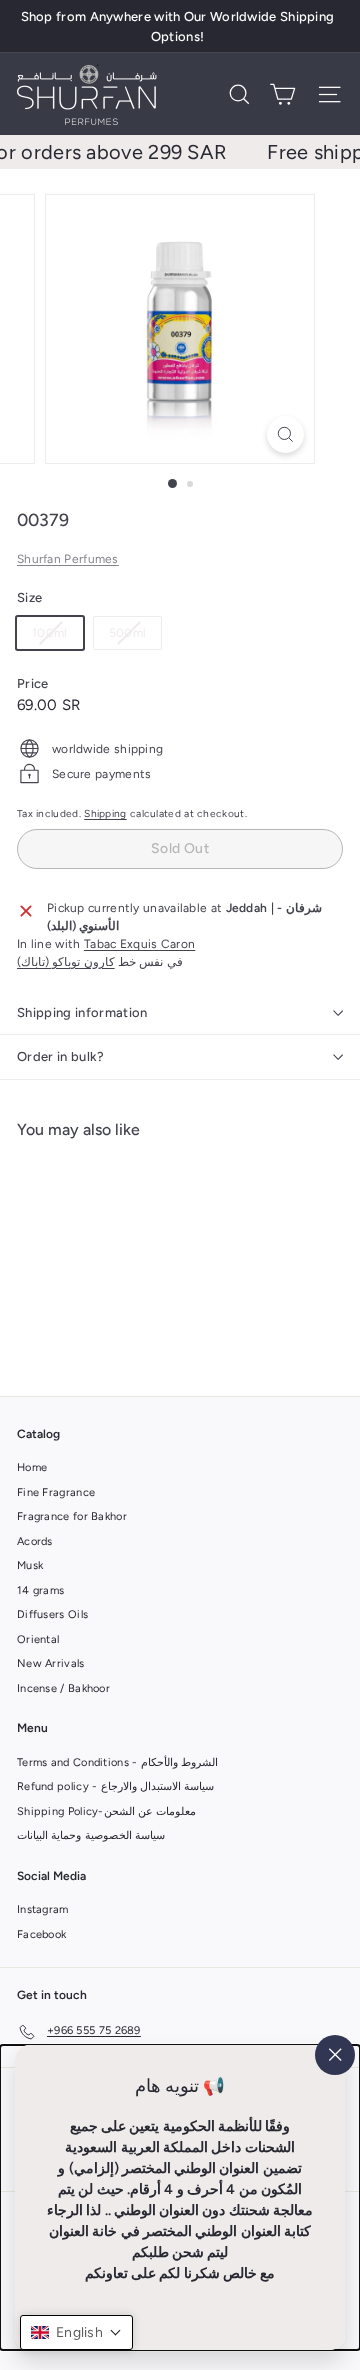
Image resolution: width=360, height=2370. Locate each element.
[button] (76, 2332)
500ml (135, 637)
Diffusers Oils (52, 1614)
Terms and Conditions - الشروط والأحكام (117, 1762)
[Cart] (282, 94)
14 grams (40, 1590)
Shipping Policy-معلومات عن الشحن (106, 1811)
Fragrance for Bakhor (72, 1516)
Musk (30, 1565)
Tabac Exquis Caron (139, 944)
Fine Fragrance (56, 1492)
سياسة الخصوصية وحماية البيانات (91, 1835)
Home (32, 1467)
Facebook (41, 1934)
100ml (57, 637)
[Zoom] (285, 434)
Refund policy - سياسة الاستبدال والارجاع (115, 1786)
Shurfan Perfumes (68, 559)
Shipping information (82, 1012)
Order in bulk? (61, 1056)
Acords (35, 1541)
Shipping (105, 813)
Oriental (38, 1639)
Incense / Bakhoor (63, 1688)
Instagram (43, 1909)
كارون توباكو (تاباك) (66, 962)
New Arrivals (51, 1663)
